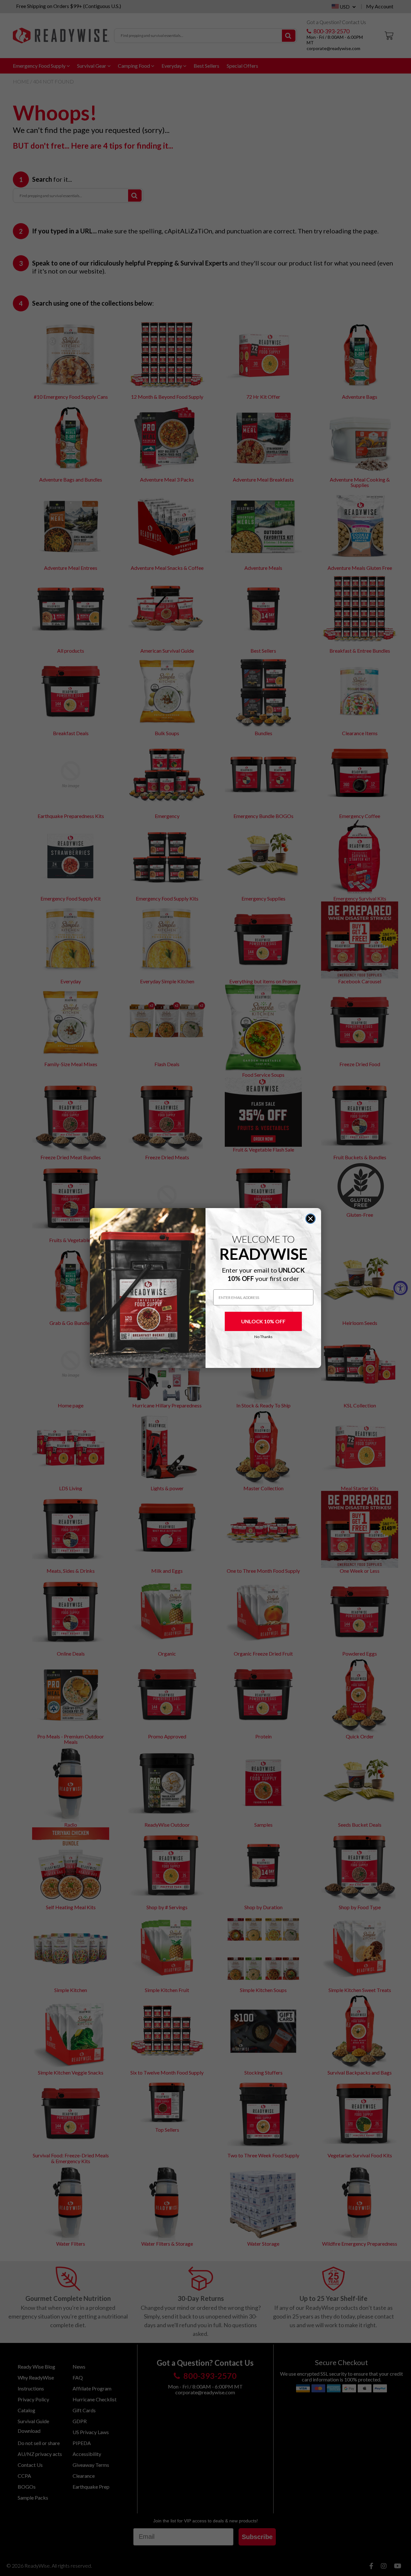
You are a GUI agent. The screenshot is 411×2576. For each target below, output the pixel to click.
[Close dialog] (310, 1219)
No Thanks (263, 1337)
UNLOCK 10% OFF (263, 1321)
